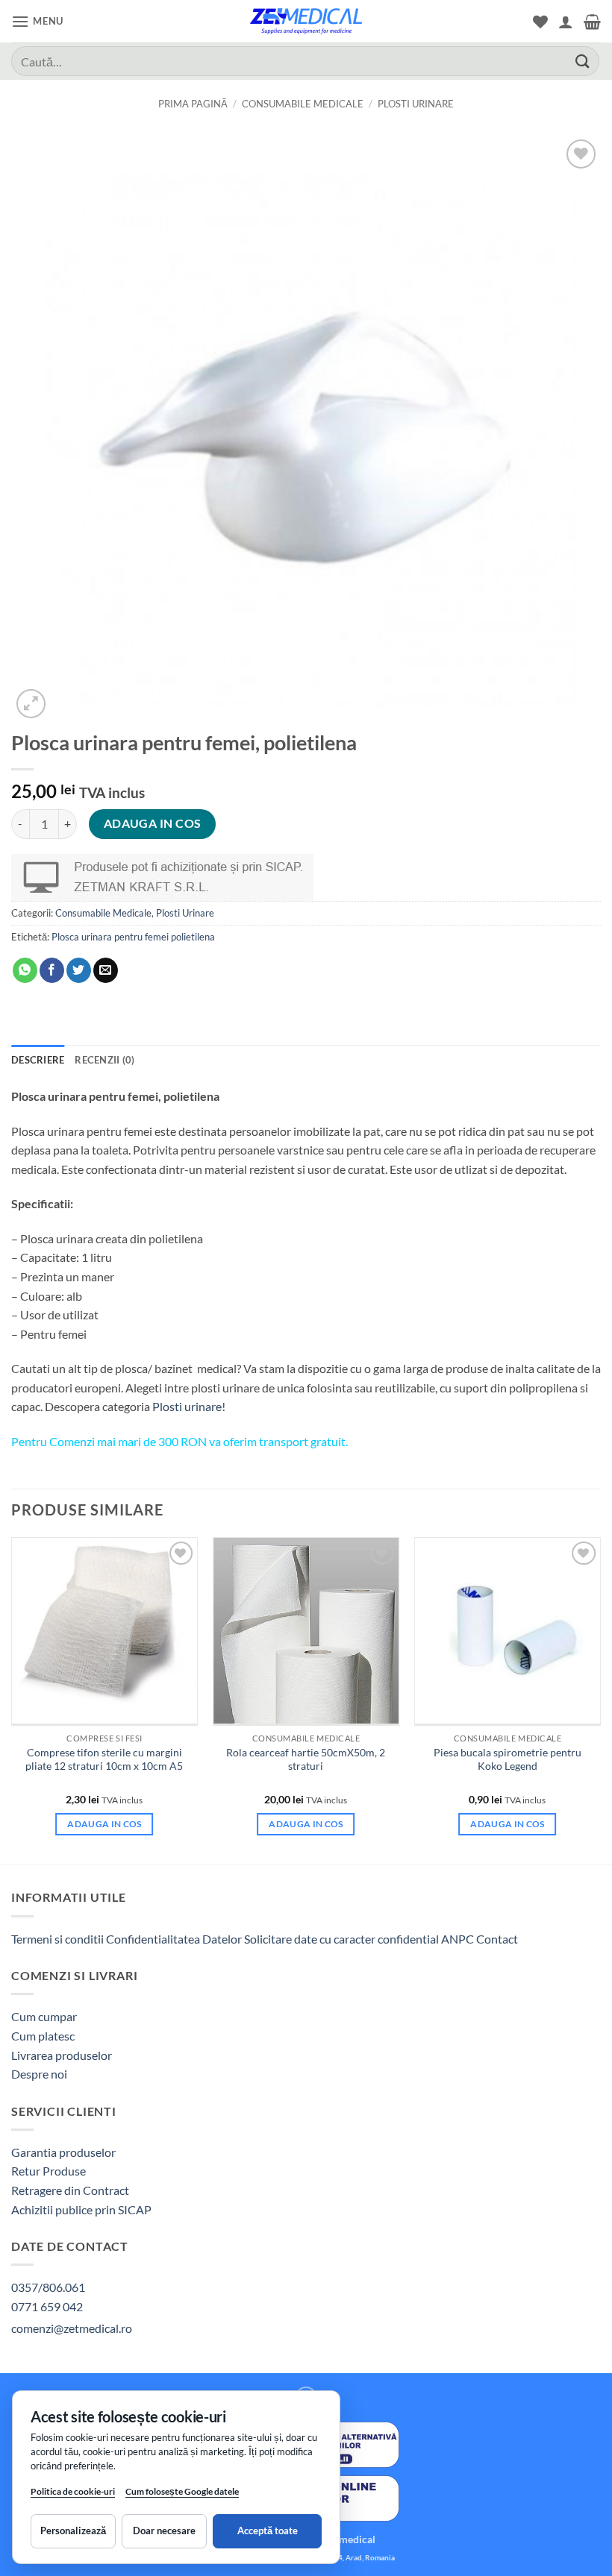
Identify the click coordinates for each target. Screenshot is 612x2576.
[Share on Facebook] (52, 970)
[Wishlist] (540, 22)
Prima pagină (193, 104)
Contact (497, 1939)
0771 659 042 (47, 2306)
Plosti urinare (187, 1406)
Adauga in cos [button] (104, 1824)
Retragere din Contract (70, 2190)
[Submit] (583, 61)
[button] (37, 21)
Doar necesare (164, 2531)
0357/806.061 (48, 2287)
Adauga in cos (153, 823)
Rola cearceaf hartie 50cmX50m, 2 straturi (306, 1759)
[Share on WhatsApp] (25, 970)
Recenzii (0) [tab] (104, 1060)
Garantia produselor (63, 2152)
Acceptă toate (268, 2531)
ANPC (459, 1939)
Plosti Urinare (416, 104)
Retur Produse (49, 2171)
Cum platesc (43, 2036)
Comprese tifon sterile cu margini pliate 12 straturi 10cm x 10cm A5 (104, 1759)
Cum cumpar (44, 2016)
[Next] (600, 1699)
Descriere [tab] (38, 1060)
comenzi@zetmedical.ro (72, 2328)
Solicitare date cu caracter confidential (341, 1939)
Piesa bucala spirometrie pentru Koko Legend (508, 1759)
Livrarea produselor (62, 2055)
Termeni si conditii (57, 1939)
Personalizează (73, 2531)
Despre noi (39, 2074)
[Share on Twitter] (79, 970)
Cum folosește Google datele (182, 2494)
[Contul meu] (566, 22)
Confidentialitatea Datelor (174, 1939)
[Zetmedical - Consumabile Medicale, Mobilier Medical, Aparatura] (306, 21)
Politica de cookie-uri (73, 2491)
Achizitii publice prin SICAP (81, 2209)
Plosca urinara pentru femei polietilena (133, 937)
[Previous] (12, 1699)
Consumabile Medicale (303, 104)
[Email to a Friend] (106, 970)
